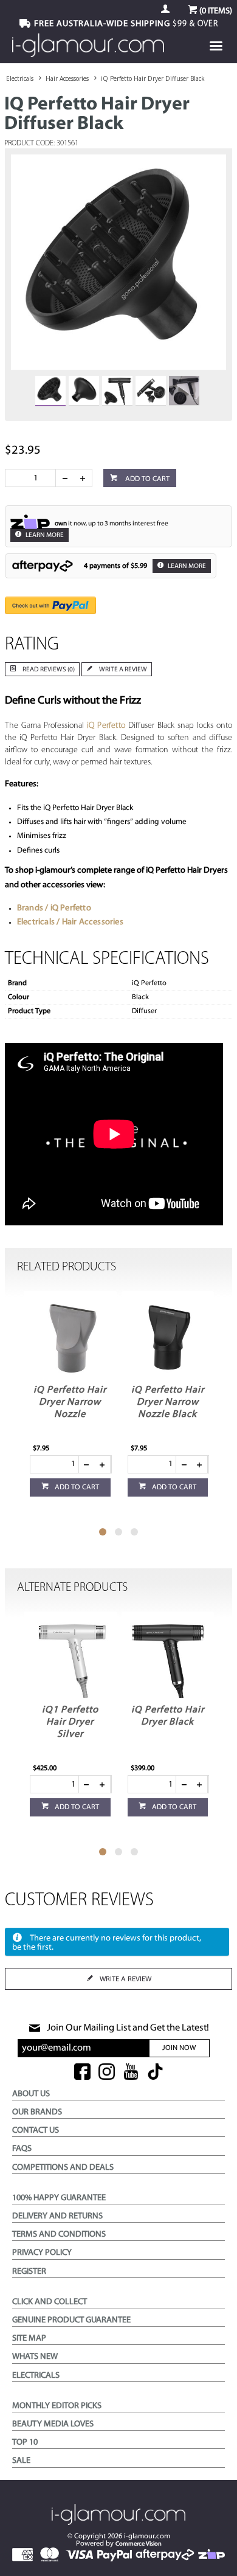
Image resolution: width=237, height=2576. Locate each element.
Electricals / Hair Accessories (70, 922)
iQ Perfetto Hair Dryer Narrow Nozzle (70, 1402)
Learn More (44, 535)
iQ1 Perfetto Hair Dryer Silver (70, 1722)
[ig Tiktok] (155, 2073)
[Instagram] (107, 2073)
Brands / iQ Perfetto (54, 908)
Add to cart (146, 479)
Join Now (179, 2048)
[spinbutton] (33, 478)
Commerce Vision (139, 2544)
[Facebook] (82, 2073)
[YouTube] (131, 2073)
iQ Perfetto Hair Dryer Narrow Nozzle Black (168, 1402)
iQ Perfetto (106, 726)
